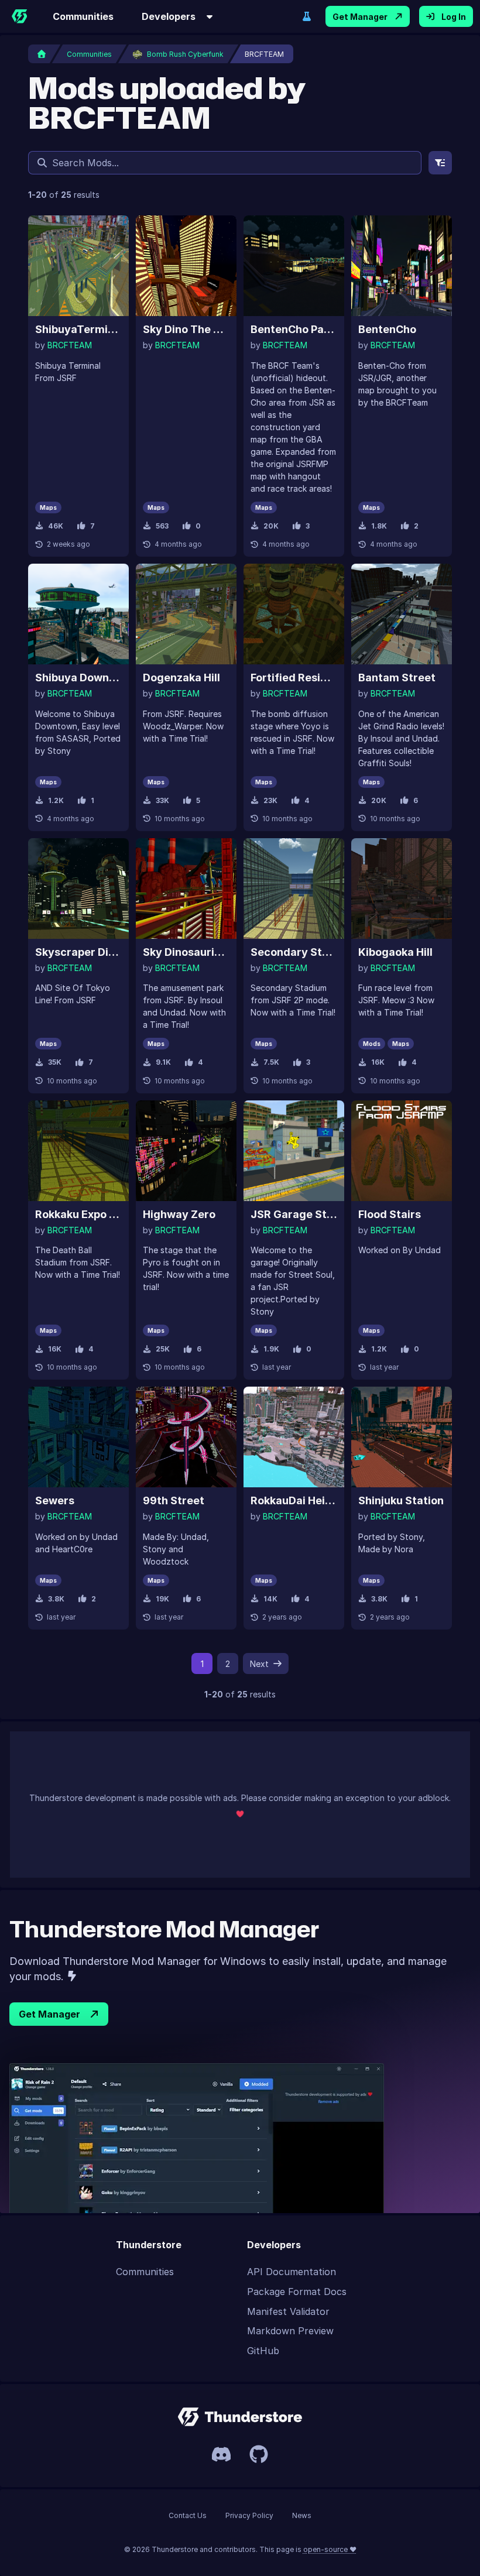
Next (259, 1664)
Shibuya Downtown (78, 678)
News (302, 2515)
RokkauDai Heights (294, 1500)
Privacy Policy (249, 2515)
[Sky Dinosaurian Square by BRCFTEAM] (186, 889)
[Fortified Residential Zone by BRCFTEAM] (294, 614)
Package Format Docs (297, 2292)
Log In (454, 17)
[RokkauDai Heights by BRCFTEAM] (294, 1437)
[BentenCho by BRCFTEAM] (402, 266)
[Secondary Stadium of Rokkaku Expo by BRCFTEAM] (294, 889)
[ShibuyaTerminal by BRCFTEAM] (78, 266)
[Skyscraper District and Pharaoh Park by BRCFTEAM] (78, 889)
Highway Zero (179, 1214)
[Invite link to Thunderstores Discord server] (221, 2454)
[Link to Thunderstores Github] (259, 2454)
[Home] (19, 16)
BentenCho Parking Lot (294, 329)
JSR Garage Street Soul (294, 1214)
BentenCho (387, 329)
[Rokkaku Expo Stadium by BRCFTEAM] (78, 1151)
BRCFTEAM (70, 345)
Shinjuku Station (401, 1500)
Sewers (55, 1500)
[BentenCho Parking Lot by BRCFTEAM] (294, 266)
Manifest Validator (288, 2311)
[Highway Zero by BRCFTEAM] (186, 1151)
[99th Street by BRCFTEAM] (186, 1437)
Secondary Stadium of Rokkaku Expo (294, 952)
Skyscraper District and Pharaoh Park (78, 952)
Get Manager (360, 17)
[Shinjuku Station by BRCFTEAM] (402, 1437)
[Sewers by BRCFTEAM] (78, 1437)
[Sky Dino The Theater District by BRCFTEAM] (186, 266)
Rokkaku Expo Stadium (78, 1214)
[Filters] (440, 163)
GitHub (263, 2351)
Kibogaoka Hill (395, 952)
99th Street (174, 1500)
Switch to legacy (307, 16)
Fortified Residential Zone (294, 678)
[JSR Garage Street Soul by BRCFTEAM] (294, 1151)
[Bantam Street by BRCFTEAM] (402, 614)
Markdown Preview (290, 2331)
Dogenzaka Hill (181, 678)
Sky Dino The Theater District (186, 329)
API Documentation (292, 2272)
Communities (83, 16)
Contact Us (188, 2515)
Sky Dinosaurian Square (186, 952)
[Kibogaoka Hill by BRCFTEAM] (402, 889)
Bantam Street (397, 678)
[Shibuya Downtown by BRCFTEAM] (78, 614)
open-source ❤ (330, 2549)
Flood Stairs (390, 1214)
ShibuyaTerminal (78, 329)
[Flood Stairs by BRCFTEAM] (402, 1151)
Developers (169, 16)
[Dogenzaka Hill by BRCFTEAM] (186, 614)
